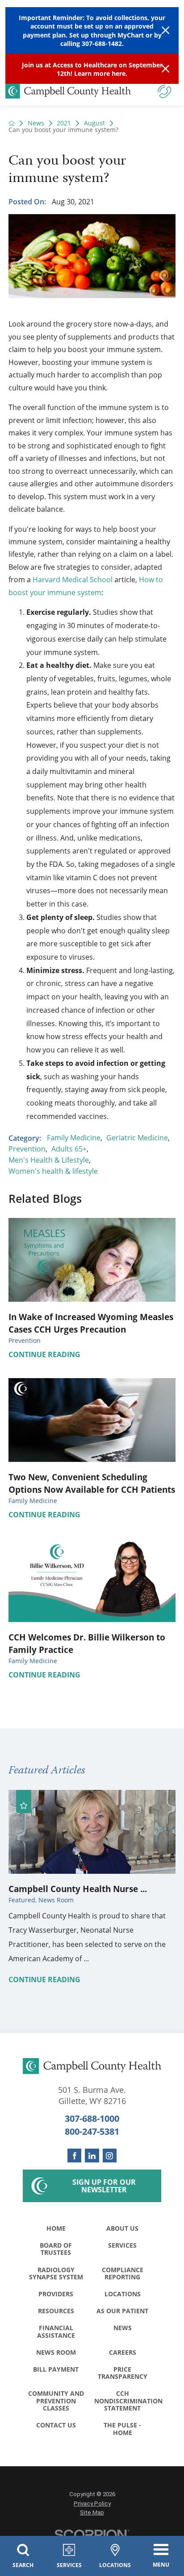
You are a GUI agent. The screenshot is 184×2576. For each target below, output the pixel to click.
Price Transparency (123, 2373)
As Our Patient (122, 2311)
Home (56, 2228)
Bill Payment (56, 2369)
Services (122, 2245)
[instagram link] (110, 2156)
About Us (122, 2228)
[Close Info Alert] (165, 69)
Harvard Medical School (73, 580)
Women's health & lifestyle (53, 1171)
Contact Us (56, 2425)
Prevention (27, 1149)
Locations (123, 2294)
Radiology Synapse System (56, 2273)
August (94, 123)
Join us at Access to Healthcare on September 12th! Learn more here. (92, 69)
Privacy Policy (92, 2504)
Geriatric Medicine (137, 1138)
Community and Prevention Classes (56, 2401)
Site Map (92, 2512)
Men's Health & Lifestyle (49, 1160)
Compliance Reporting (123, 2273)
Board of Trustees (56, 2249)
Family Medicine (74, 1138)
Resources (56, 2311)
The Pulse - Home (122, 2429)
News (36, 123)
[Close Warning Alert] (165, 31)
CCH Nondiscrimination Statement (125, 2401)
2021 (64, 123)
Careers (123, 2352)
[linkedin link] (92, 2156)
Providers (56, 2294)
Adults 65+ (69, 1149)
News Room (56, 2352)
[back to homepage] (12, 123)
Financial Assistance (56, 2331)
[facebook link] (74, 2156)
